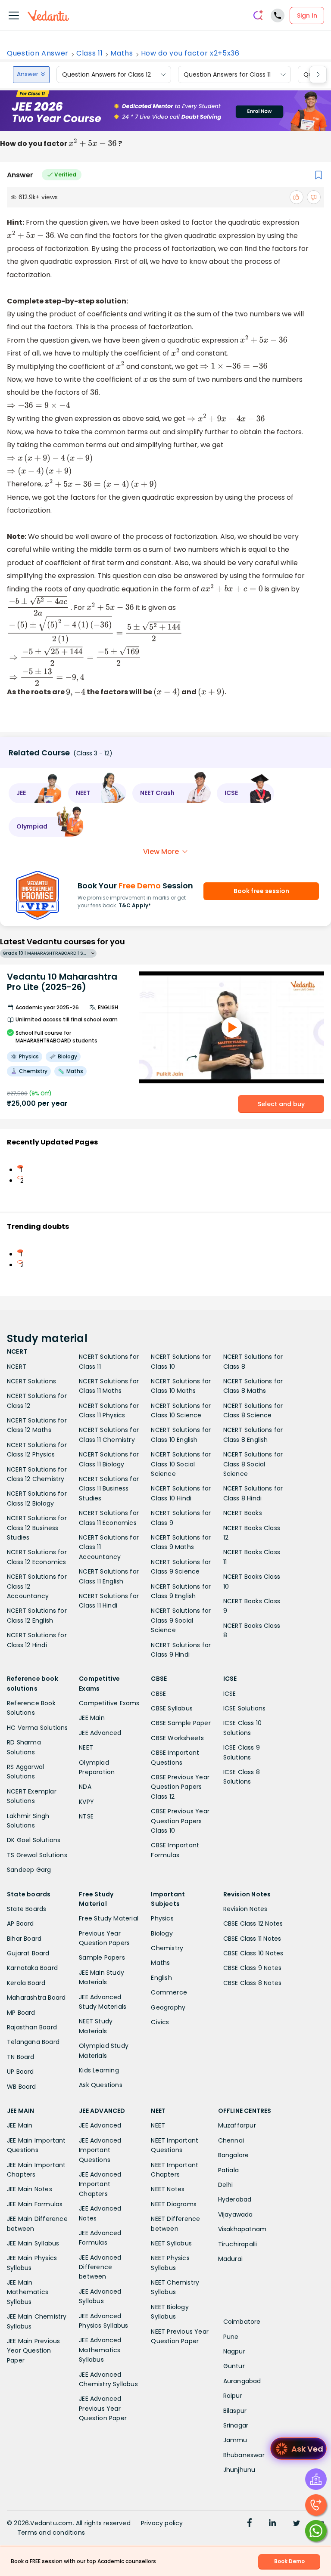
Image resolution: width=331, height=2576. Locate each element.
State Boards (27, 1909)
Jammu (235, 2440)
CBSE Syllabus (172, 1708)
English (161, 1978)
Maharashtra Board (36, 1998)
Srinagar (236, 2425)
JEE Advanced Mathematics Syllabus (100, 2350)
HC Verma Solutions (37, 1728)
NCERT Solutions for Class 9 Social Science (181, 1620)
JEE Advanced (100, 1733)
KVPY (86, 1802)
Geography (168, 2007)
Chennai (231, 2140)
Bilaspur (235, 2411)
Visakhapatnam (242, 2229)
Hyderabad (235, 2199)
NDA (85, 1787)
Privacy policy (162, 2523)
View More (161, 852)
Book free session (261, 891)
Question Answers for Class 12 (106, 74)
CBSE (158, 1694)
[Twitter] (297, 2524)
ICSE (230, 1694)
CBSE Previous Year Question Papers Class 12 (180, 1787)
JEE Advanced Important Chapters (100, 2184)
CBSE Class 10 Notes (253, 1953)
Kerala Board (26, 1983)
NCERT (17, 1367)
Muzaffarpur (237, 2125)
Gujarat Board (28, 1953)
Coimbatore (242, 2322)
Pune (231, 2337)
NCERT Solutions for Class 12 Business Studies (37, 1528)
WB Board (22, 2087)
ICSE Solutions (245, 1708)
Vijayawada (236, 2214)
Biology (162, 1933)
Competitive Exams (109, 1703)
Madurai (230, 2259)
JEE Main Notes (30, 2189)
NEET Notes (168, 2189)
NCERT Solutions (31, 1381)
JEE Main (92, 1718)
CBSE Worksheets (177, 1738)
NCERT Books (243, 1513)
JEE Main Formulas (35, 2204)
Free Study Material (109, 1918)
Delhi (226, 2185)
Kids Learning (99, 2070)
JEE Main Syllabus (33, 2243)
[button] (35, 793)
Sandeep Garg (29, 1870)
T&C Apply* (135, 905)
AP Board (20, 1923)
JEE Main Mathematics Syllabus (28, 2292)
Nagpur (234, 2351)
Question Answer (38, 53)
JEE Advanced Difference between (100, 2267)
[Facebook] (250, 2524)
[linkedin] (272, 2524)
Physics (162, 1918)
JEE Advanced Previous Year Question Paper (103, 2408)
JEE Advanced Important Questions (100, 2150)
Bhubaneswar (244, 2455)
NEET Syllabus (171, 2243)
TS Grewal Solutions (37, 1855)
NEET (86, 1747)
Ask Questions (101, 2085)
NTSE (86, 1816)
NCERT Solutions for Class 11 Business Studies (109, 1489)
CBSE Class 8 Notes (253, 1983)
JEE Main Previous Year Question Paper (33, 2351)
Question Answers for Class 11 (227, 74)
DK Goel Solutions (34, 1840)
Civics (160, 2022)
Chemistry (167, 1948)
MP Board (21, 2013)
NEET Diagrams (174, 2204)
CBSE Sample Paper (181, 1723)
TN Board (21, 2057)
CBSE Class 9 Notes (253, 1968)
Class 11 (89, 53)
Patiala (228, 2170)
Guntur (234, 2366)
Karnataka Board (32, 1968)
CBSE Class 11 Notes (252, 1939)
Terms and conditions (51, 2533)
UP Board (20, 2072)
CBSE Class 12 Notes (253, 1923)
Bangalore (234, 2155)
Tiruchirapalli (238, 2244)
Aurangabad (242, 2381)
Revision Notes (245, 1909)
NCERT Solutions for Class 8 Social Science (253, 1464)
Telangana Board (33, 2042)
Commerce (169, 1992)
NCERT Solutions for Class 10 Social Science (181, 1464)
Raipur (233, 2396)
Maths (122, 53)
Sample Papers (102, 1958)
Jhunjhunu (239, 2470)
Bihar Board (24, 1939)
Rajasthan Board (32, 2027)
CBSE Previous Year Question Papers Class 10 (180, 1821)
